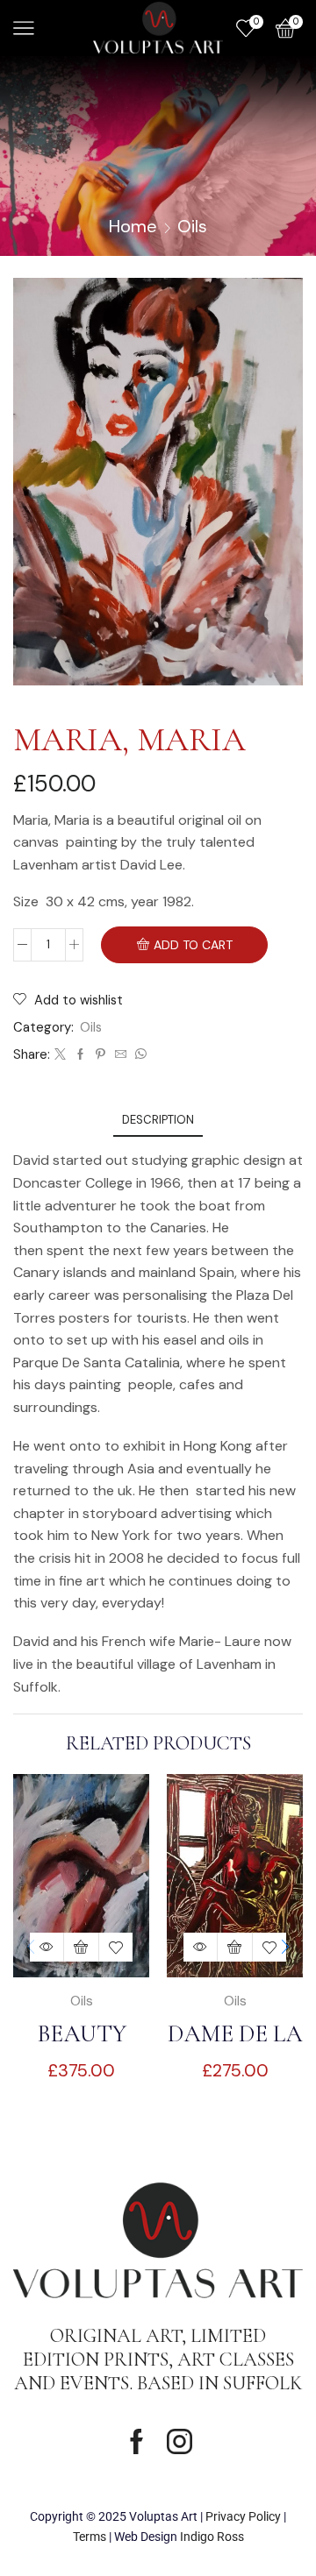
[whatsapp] (139, 1055)
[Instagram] (180, 2441)
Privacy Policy (243, 2516)
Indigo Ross (212, 2537)
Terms (90, 2537)
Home (133, 226)
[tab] (158, 1120)
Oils (192, 226)
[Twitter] (60, 1055)
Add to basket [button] (81, 1947)
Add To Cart (193, 945)
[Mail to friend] (121, 1055)
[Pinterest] (101, 1055)
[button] (285, 1948)
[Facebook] (80, 1055)
